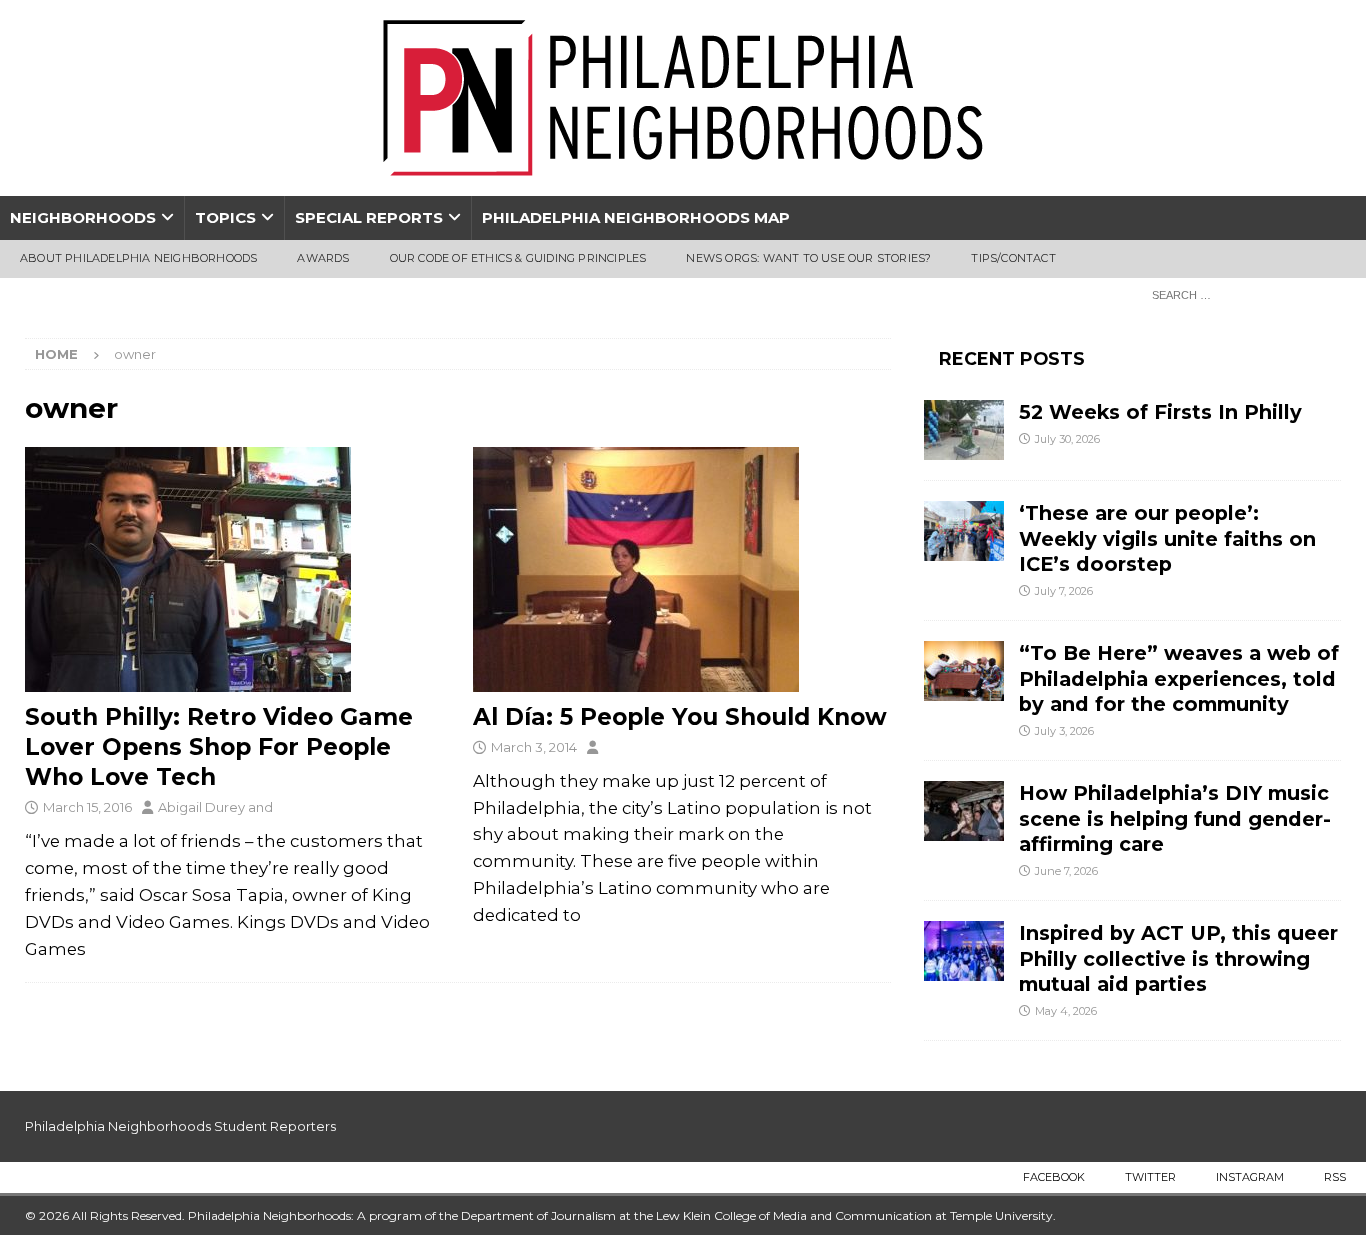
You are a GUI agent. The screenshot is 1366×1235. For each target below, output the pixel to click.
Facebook (1054, 1177)
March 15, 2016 (87, 807)
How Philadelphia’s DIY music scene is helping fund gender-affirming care (1175, 818)
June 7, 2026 (1066, 871)
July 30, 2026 (1067, 439)
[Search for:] (1241, 294)
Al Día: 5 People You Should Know (680, 717)
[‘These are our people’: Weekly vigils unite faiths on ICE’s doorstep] (964, 531)
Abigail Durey (201, 807)
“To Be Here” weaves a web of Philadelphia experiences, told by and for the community (1179, 678)
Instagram (1250, 1177)
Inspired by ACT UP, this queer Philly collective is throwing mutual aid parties (1178, 958)
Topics (225, 217)
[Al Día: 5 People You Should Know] (682, 569)
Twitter (1150, 1177)
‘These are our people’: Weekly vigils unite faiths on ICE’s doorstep (1167, 538)
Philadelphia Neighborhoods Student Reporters (180, 1126)
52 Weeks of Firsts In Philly (1160, 412)
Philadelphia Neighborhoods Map (636, 217)
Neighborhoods (83, 217)
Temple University (1001, 1215)
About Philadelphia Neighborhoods (138, 258)
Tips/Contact (1013, 258)
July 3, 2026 (1064, 731)
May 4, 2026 (1066, 1011)
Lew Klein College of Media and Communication (794, 1215)
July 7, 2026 (1064, 591)
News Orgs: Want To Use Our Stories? (808, 258)
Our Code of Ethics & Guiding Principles (518, 258)
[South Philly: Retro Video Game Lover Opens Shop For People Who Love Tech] (234, 569)
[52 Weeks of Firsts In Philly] (964, 430)
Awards (323, 258)
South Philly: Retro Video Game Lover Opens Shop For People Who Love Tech (219, 747)
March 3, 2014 (534, 747)
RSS (1335, 1177)
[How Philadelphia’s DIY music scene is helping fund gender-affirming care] (964, 811)
